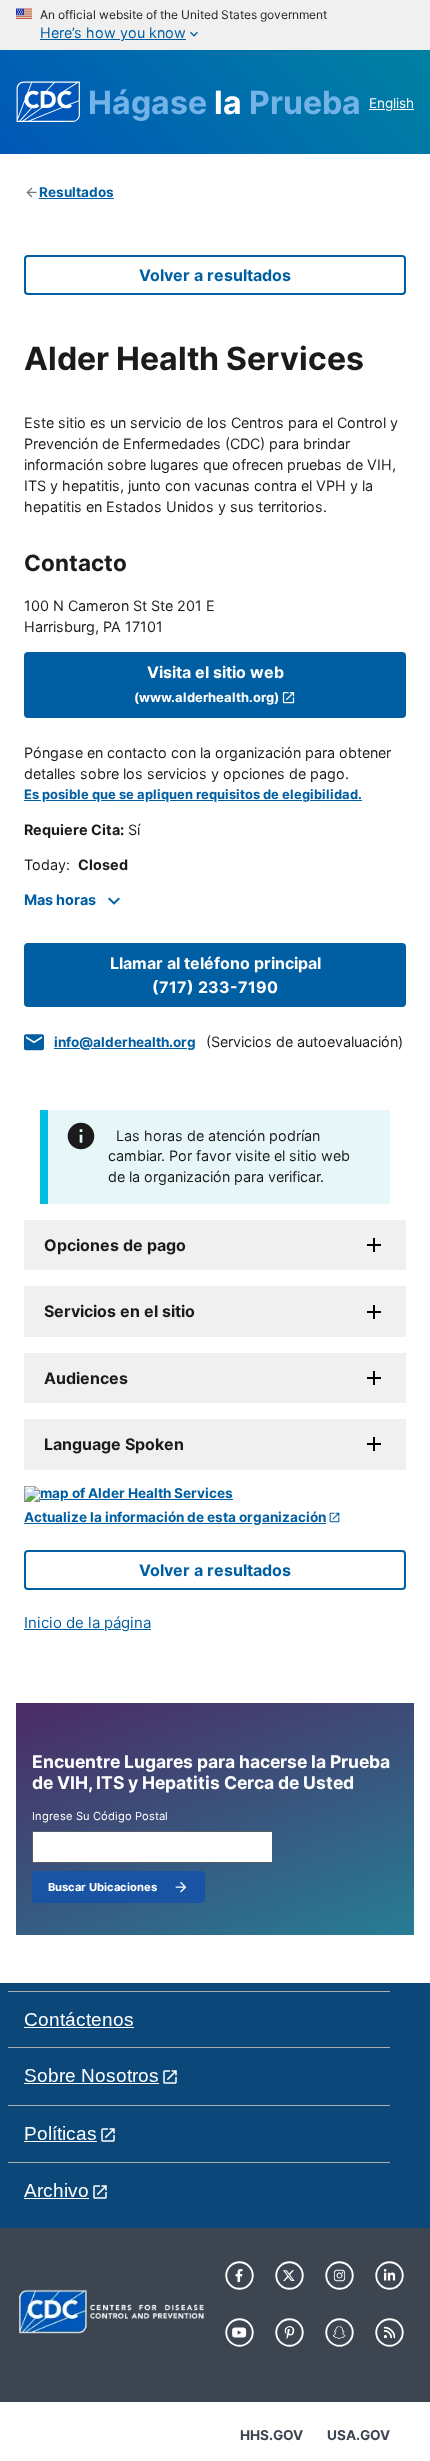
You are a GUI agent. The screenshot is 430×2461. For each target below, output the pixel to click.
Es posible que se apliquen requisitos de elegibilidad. (193, 794)
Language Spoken (114, 1444)
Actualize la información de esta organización (175, 1517)
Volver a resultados (215, 275)
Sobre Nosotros (91, 2075)
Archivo (56, 2190)
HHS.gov (271, 2435)
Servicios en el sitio (119, 1311)
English (391, 103)
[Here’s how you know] (215, 25)
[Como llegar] (215, 1494)
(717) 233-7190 (215, 975)
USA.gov (358, 2435)
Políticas (60, 2133)
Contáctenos (79, 2019)
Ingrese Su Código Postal (100, 1816)
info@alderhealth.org (125, 1042)
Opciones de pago (115, 1245)
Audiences (86, 1378)
